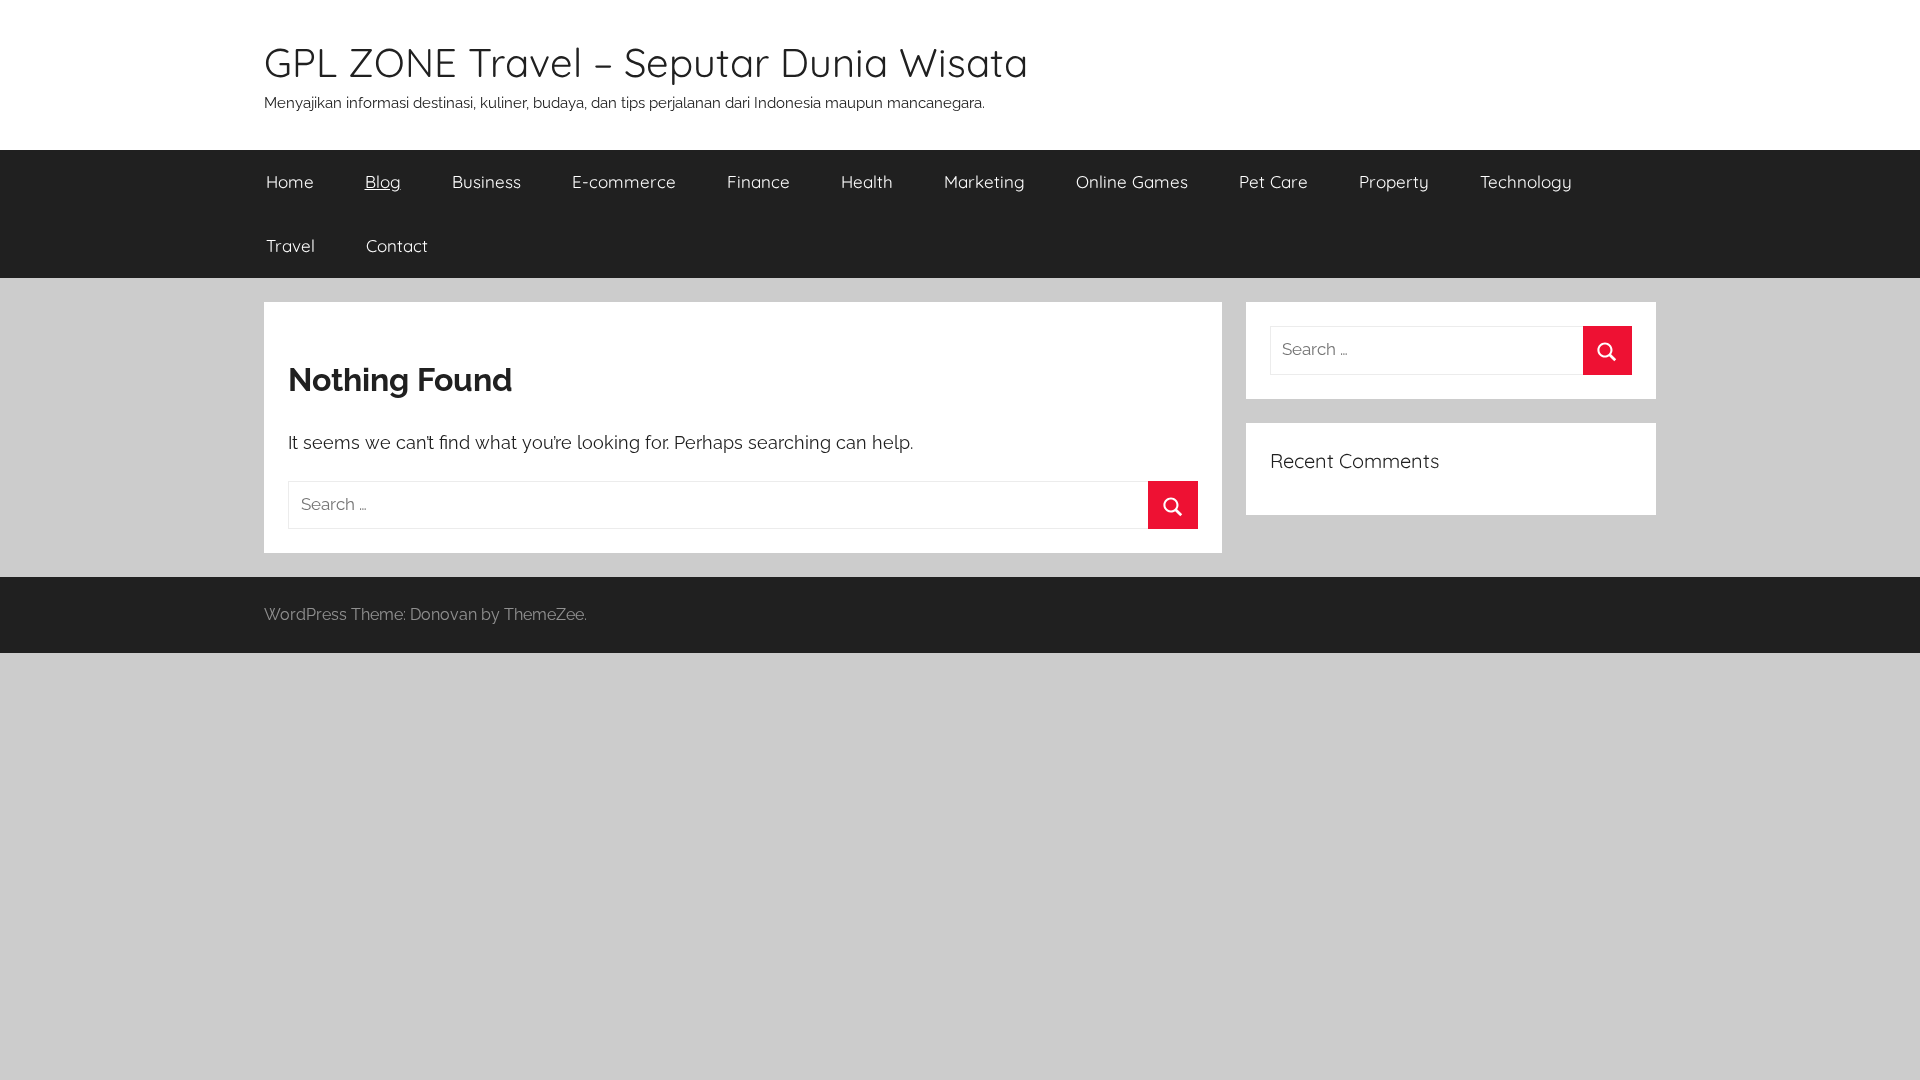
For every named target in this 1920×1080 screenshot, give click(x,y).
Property (1394, 181)
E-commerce (624, 181)
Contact (397, 245)
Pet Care (1273, 181)
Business (486, 181)
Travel (290, 245)
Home (290, 181)
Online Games (1132, 181)
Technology (1526, 181)
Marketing (984, 181)
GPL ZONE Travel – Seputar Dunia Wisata (646, 62)
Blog (383, 181)
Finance (758, 181)
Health (867, 181)
